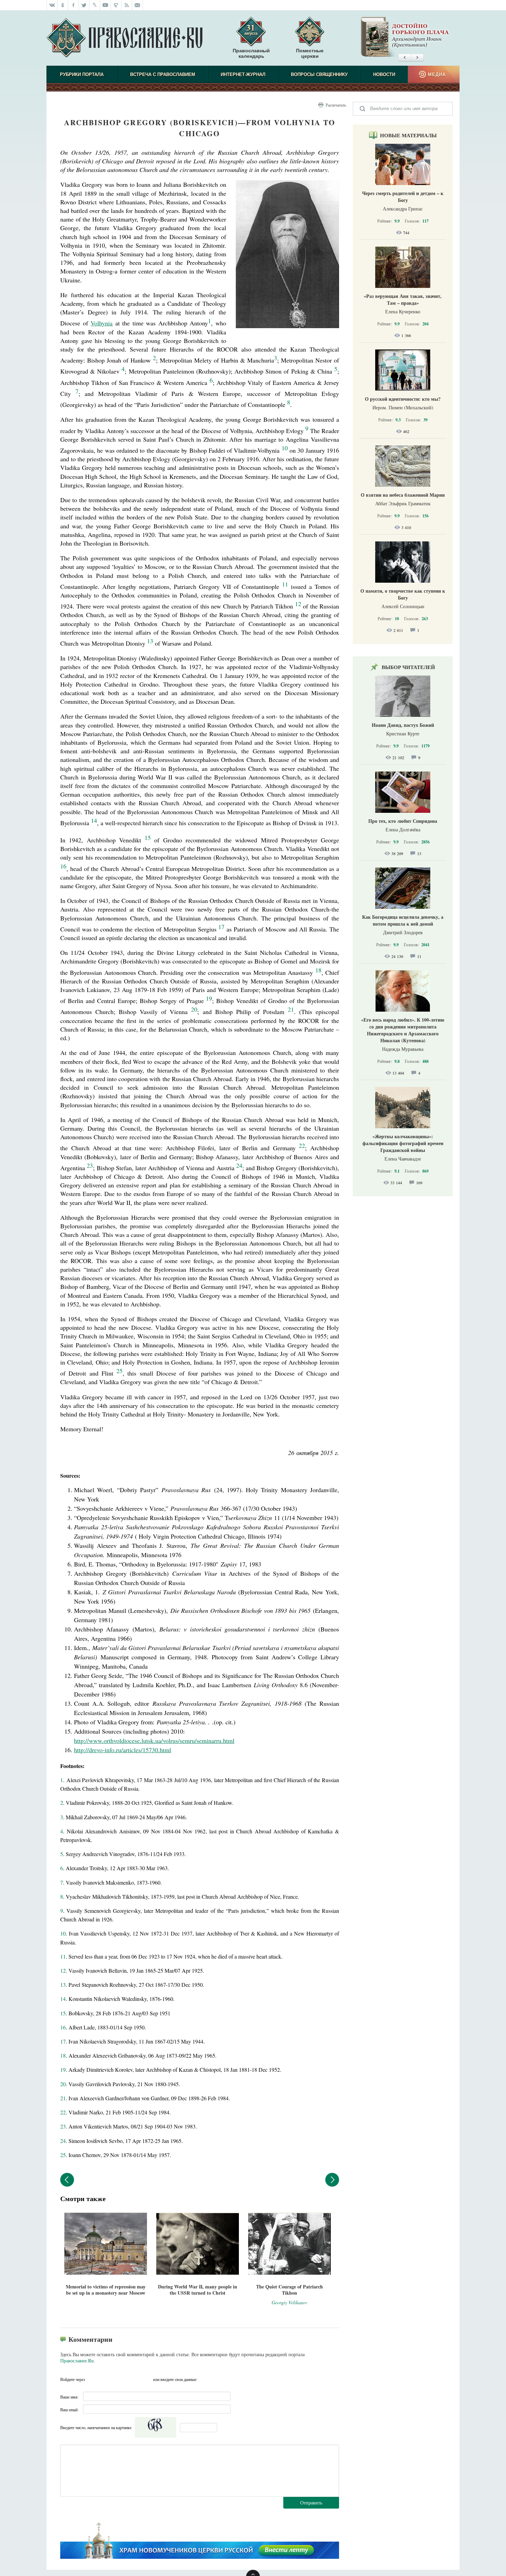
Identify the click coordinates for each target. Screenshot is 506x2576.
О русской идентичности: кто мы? (403, 399)
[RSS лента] (127, 5)
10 (63, 1933)
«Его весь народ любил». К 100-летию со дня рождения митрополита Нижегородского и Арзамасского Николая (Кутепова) (403, 1030)
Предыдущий (67, 2180)
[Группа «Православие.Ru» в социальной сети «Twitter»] (84, 5)
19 (63, 2070)
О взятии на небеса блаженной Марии (403, 495)
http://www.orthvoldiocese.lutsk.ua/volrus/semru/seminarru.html (154, 1740)
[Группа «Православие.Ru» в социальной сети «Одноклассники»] (63, 5)
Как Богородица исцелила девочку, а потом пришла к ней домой (403, 920)
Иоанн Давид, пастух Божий (403, 725)
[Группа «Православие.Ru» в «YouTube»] (106, 5)
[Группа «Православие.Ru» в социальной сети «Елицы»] (116, 5)
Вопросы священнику (319, 74)
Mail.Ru (133, 2379)
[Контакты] (138, 5)
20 (63, 2084)
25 (63, 2155)
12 (63, 1970)
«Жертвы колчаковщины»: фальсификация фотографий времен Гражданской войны (403, 1143)
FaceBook (92, 2379)
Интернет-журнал (243, 74)
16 (63, 2027)
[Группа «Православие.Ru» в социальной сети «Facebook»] (73, 5)
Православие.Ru (77, 2361)
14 (63, 1999)
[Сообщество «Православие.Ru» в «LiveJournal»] (95, 5)
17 (221, 927)
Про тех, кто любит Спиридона (403, 821)
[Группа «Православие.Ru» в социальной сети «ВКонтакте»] (52, 5)
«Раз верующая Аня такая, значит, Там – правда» (403, 299)
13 (63, 1985)
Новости (384, 74)
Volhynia (102, 323)
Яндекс (119, 2379)
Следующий (332, 2180)
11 (63, 1956)
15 (63, 2013)
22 (63, 2112)
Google (146, 2379)
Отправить (311, 2503)
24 (63, 2141)
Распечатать (336, 105)
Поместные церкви (310, 53)
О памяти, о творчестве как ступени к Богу (403, 594)
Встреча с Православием (163, 74)
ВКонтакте (106, 2379)
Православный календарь (251, 53)
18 (63, 2055)
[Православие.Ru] (124, 38)
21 (63, 2098)
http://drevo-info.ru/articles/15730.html (123, 1750)
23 (63, 2126)
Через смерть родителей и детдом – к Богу (403, 197)
